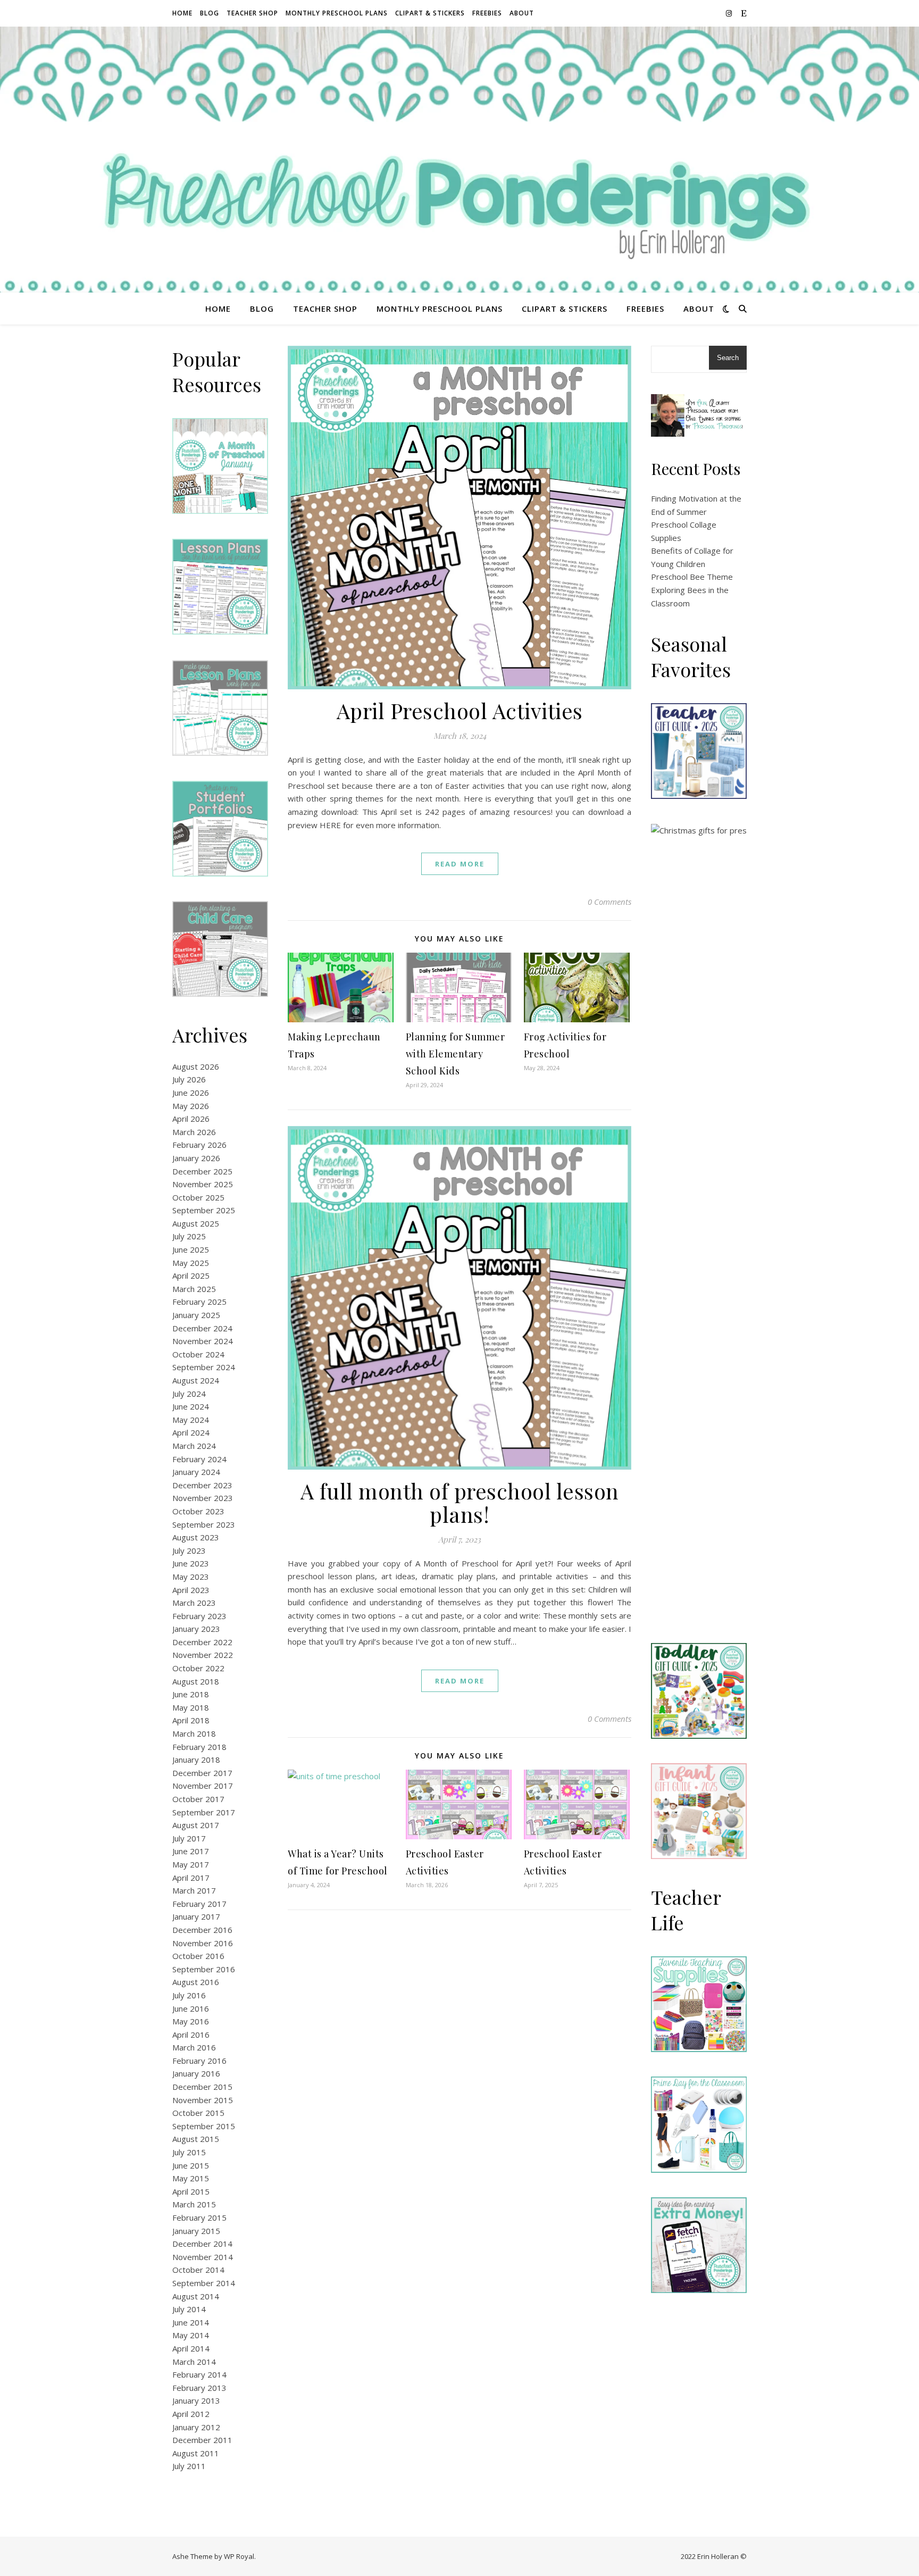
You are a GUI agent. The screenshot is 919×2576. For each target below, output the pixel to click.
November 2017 (203, 1786)
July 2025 (189, 1236)
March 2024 (194, 1446)
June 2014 (191, 2322)
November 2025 (203, 1184)
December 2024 (202, 1328)
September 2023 (204, 1524)
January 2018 (196, 1760)
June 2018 (191, 1694)
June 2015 (191, 2165)
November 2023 (203, 1498)
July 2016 (189, 1995)
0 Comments (609, 902)
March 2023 (194, 1603)
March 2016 (194, 2047)
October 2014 (198, 2270)
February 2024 (199, 1459)
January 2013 (196, 2400)
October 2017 (198, 1799)
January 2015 (196, 2231)
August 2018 (196, 1681)
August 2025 (196, 1223)
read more (460, 864)
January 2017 (196, 1916)
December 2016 (202, 1930)
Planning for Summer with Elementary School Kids (456, 1054)
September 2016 (204, 1969)
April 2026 (191, 1119)
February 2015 (199, 2217)
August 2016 (196, 1982)
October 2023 (198, 1511)
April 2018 (191, 1720)
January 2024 (196, 1472)
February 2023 (199, 1616)
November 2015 (203, 2100)
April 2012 (191, 2414)
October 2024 (198, 1354)
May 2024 (191, 1420)
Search (728, 358)
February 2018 (199, 1747)
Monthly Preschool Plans (337, 13)
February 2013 (199, 2388)
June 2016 (191, 2008)
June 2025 (191, 1249)
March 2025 (194, 1289)
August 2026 (196, 1066)
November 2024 (203, 1341)
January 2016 (196, 2073)
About (522, 13)
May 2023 (191, 1577)
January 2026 (196, 1158)
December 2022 (202, 1642)
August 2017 (196, 1825)
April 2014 (191, 2348)
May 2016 (191, 2021)
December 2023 (202, 1485)
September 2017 (204, 1812)
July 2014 (189, 2309)
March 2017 (194, 1890)
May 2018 (191, 1707)
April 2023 (191, 1590)
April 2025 (191, 1276)
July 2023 (189, 1550)
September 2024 (204, 1367)
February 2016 (199, 2061)
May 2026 (191, 1106)
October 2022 (198, 1668)
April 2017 (191, 1878)
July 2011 (189, 2466)
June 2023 (191, 1563)
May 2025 (191, 1263)
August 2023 (196, 1537)
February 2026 (199, 1145)
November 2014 (203, 2257)
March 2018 (194, 1733)
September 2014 (204, 2283)
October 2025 (198, 1197)
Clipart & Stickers (430, 13)
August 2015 (196, 2139)
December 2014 (202, 2244)
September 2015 (204, 2126)
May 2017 (191, 1864)
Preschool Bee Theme (692, 577)
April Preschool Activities (460, 710)
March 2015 (194, 2204)
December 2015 (202, 2087)
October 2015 (198, 2113)
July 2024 (189, 1394)
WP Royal (239, 2556)
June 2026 (191, 1093)
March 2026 (194, 1132)
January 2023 (196, 1629)
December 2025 (202, 1171)
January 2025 (196, 1315)
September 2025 (204, 1210)
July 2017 (189, 1838)
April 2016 (191, 2035)
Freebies (487, 13)
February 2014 (199, 2374)
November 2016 (203, 1943)
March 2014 (194, 2362)
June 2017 (191, 1851)
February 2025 (199, 1302)
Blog (210, 13)
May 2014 (191, 2335)
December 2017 (202, 1773)
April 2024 (191, 1432)
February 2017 (199, 1904)
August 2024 (196, 1380)
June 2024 (191, 1406)
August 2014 (196, 2296)
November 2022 (203, 1655)
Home (182, 13)
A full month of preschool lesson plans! (460, 1502)
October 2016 (198, 1956)
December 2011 (202, 2440)
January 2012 (196, 2427)
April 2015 (191, 2191)
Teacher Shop (252, 13)
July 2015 (189, 2152)
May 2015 (191, 2178)
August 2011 (196, 2453)
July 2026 (189, 1079)
